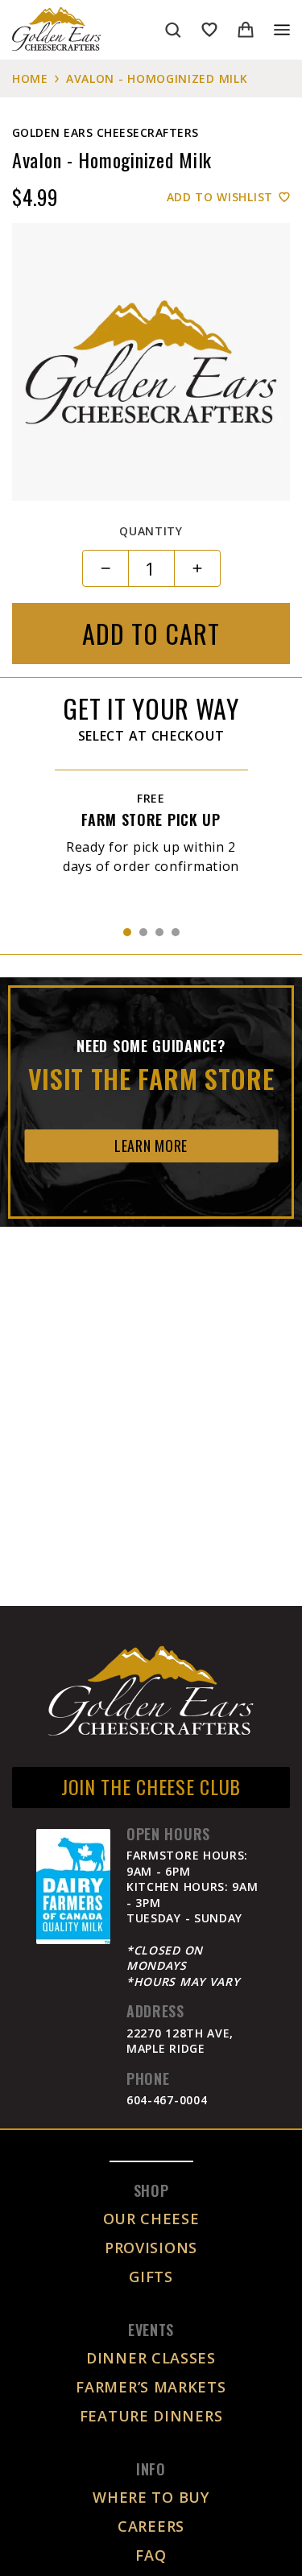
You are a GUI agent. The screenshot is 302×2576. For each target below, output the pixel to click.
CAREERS (151, 2526)
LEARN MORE (151, 1146)
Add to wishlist (220, 197)
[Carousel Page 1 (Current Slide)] (127, 932)
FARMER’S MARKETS (151, 2387)
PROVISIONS (151, 2248)
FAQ (151, 2555)
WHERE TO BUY (151, 2497)
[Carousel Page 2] (143, 932)
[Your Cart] (246, 30)
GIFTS (151, 2277)
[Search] (173, 30)
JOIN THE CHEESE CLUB (151, 1786)
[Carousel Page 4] (176, 932)
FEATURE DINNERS (151, 2416)
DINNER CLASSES (151, 2358)
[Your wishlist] (209, 30)
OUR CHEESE (151, 2219)
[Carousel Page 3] (159, 932)
